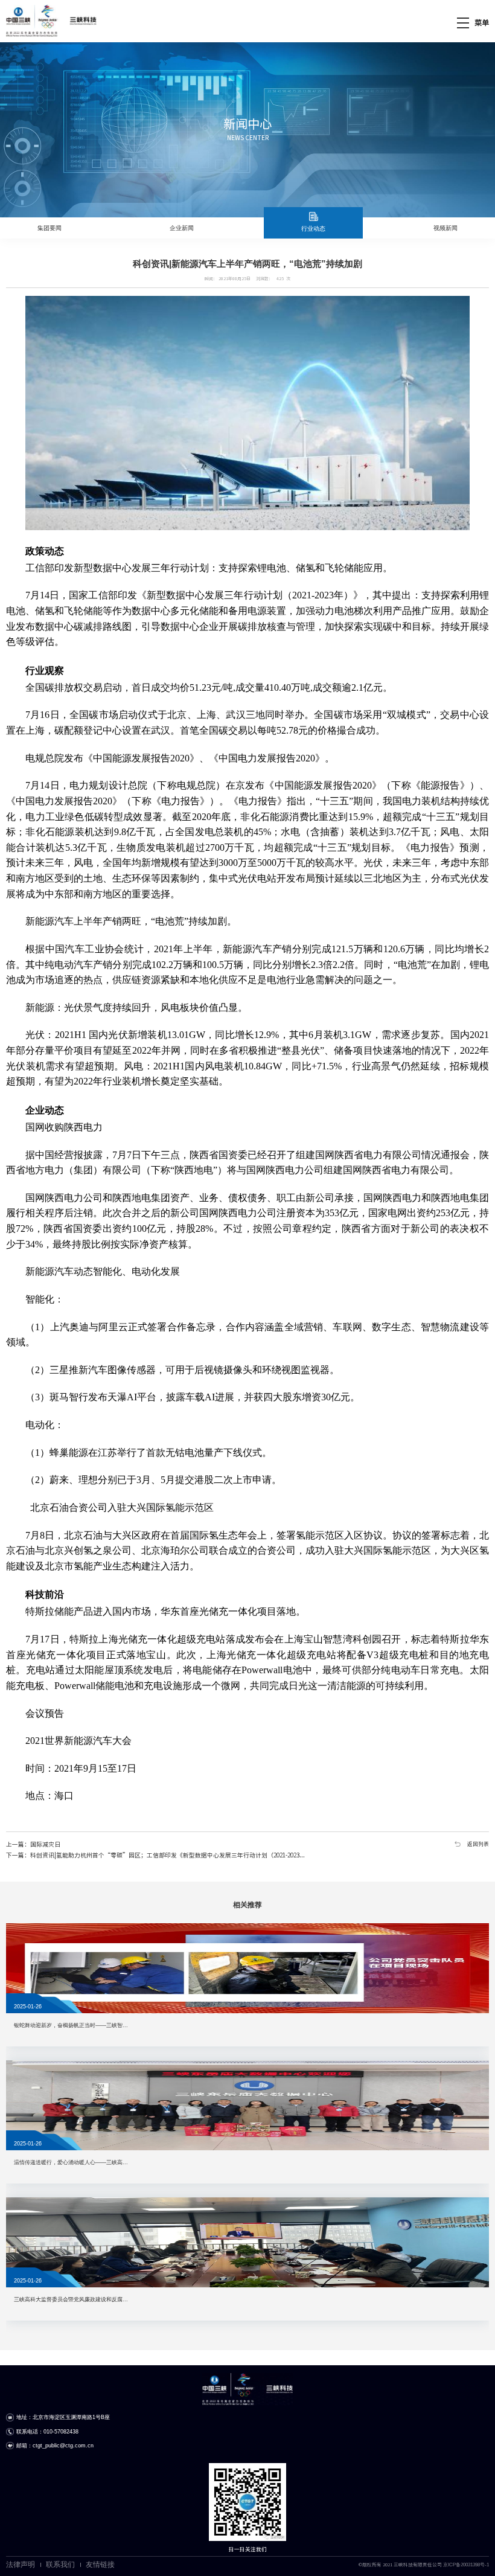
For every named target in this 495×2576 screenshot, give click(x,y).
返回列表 (478, 1844)
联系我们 (60, 2565)
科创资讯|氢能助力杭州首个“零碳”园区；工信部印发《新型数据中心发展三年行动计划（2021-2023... (168, 1855)
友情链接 (100, 2565)
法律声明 (21, 2565)
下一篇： (155, 1855)
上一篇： (33, 1844)
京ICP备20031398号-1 (466, 2565)
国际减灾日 (45, 1844)
